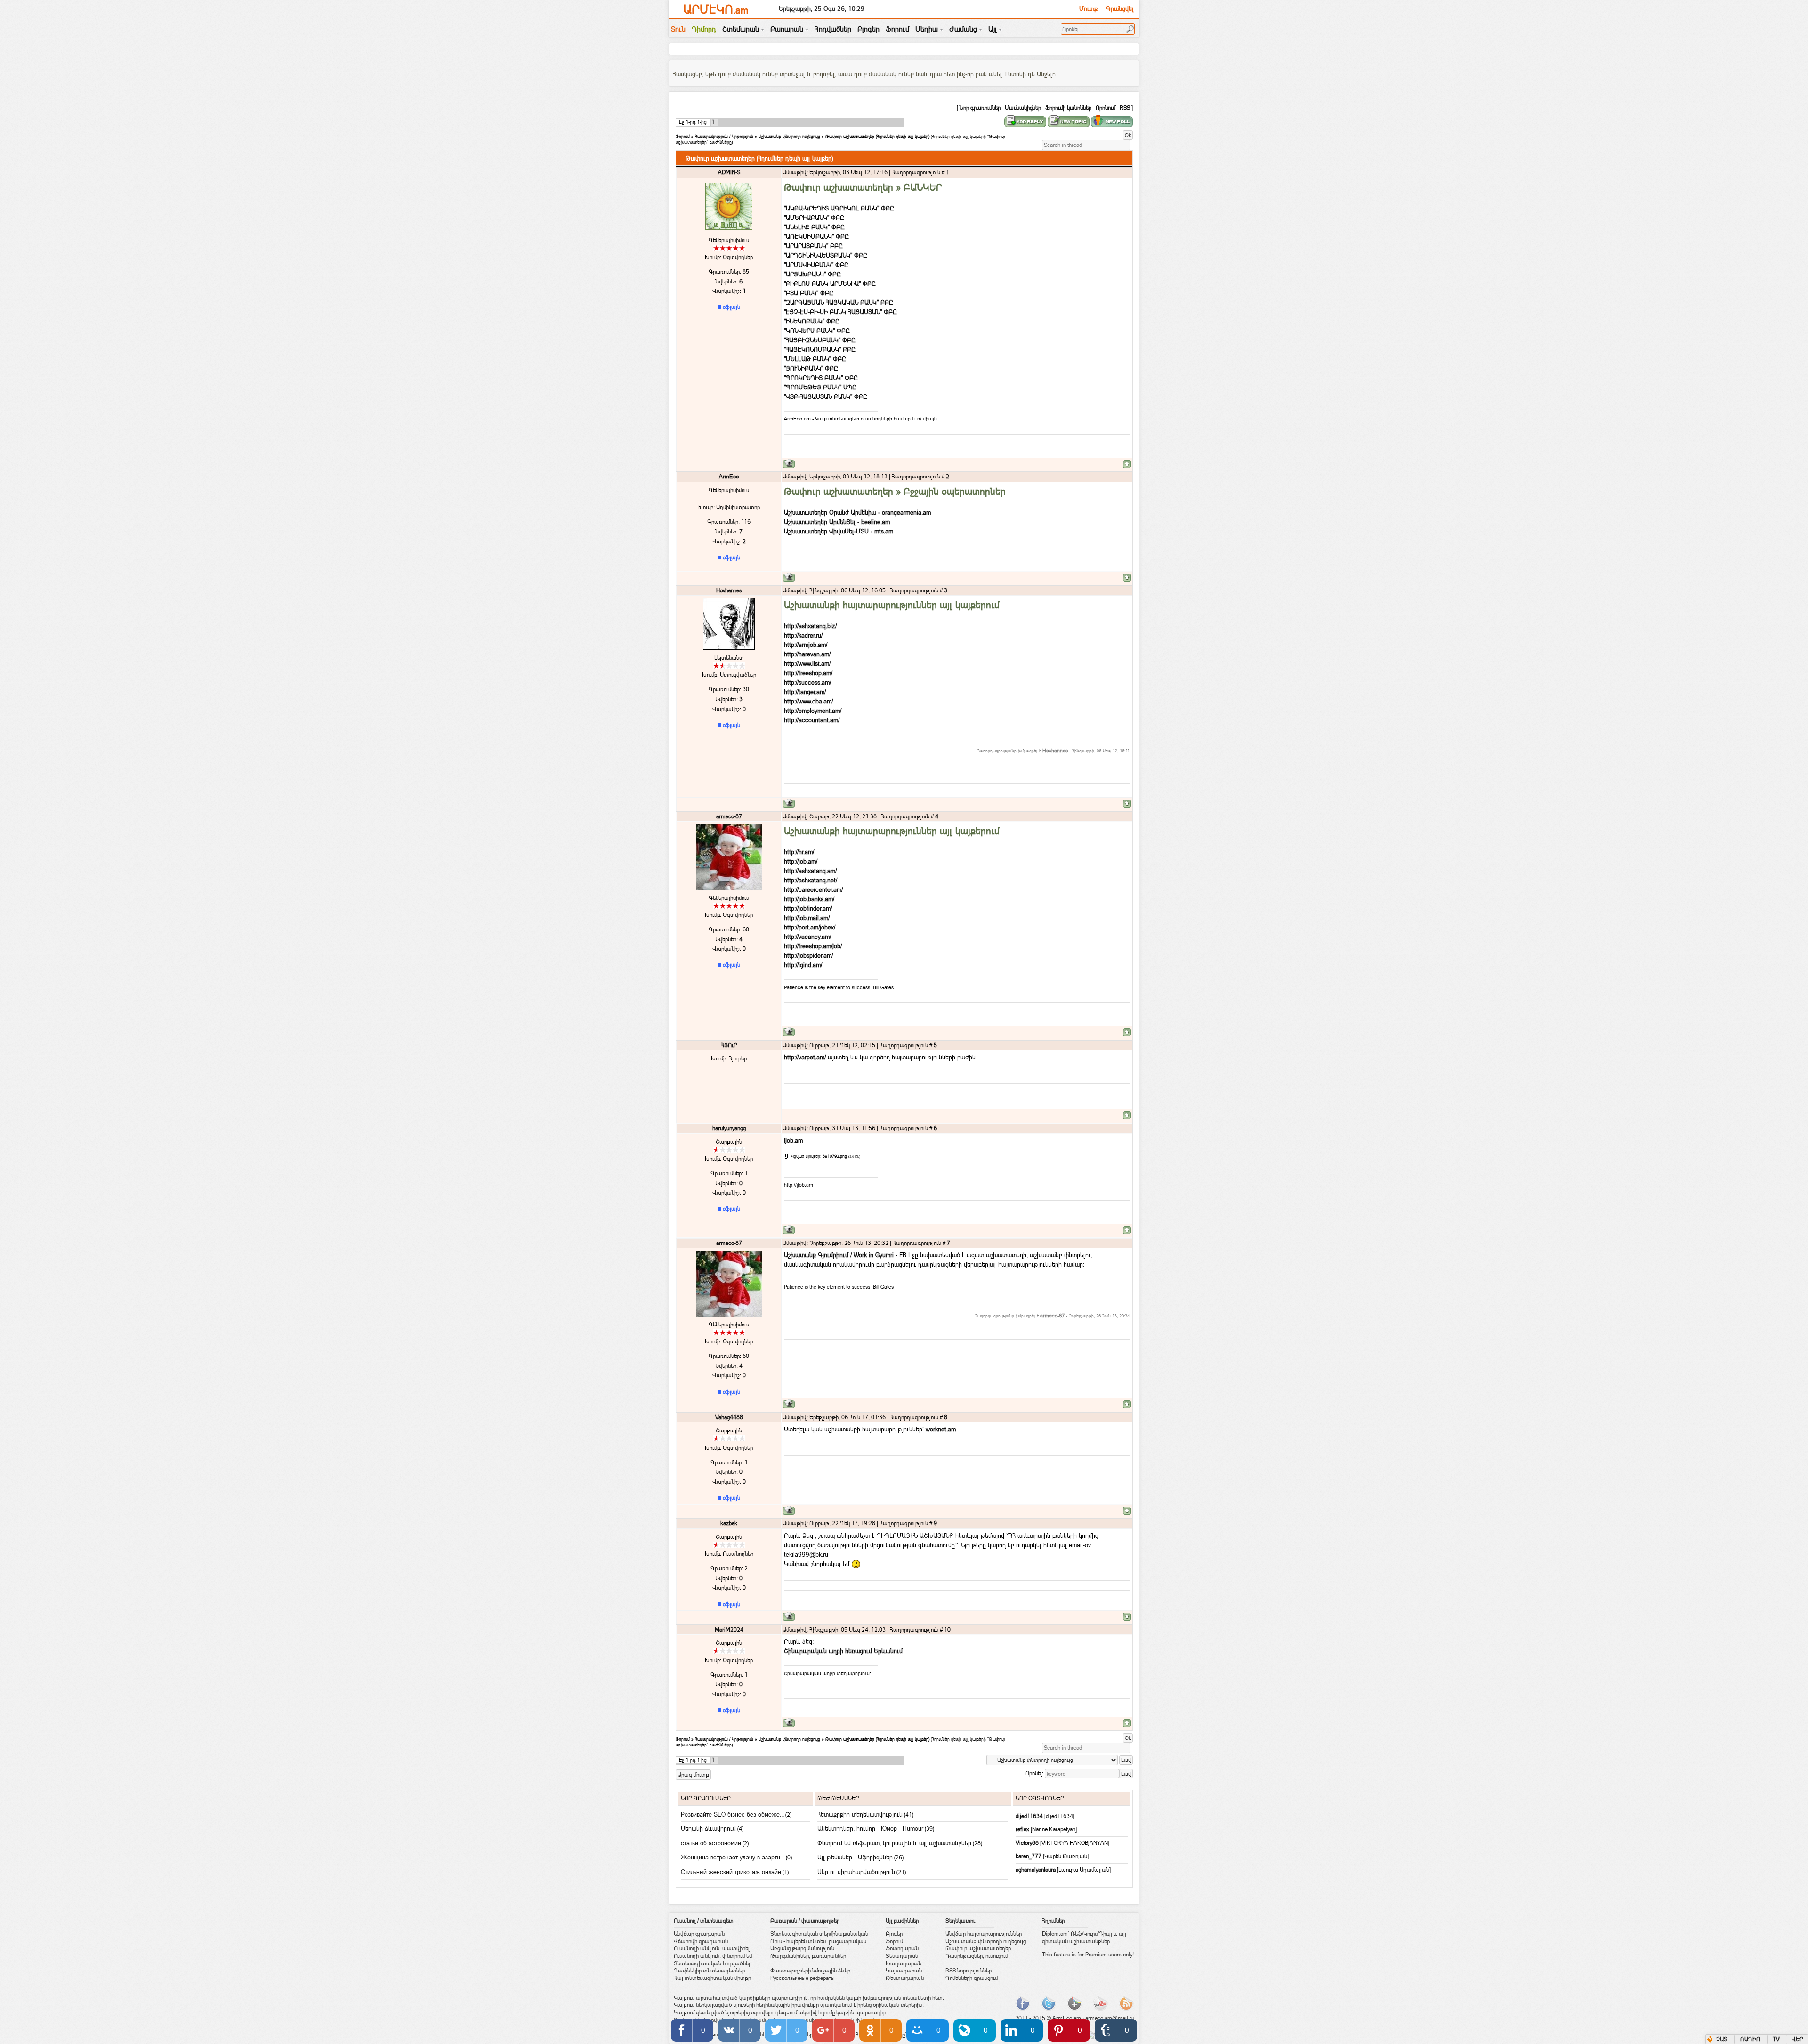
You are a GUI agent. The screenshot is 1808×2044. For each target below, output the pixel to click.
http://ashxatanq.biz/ (810, 626)
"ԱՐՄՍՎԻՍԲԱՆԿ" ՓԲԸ (816, 265)
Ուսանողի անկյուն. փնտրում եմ (713, 1956)
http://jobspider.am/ (808, 955)
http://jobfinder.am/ (808, 908)
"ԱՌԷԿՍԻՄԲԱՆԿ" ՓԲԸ (816, 236)
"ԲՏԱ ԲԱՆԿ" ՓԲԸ (809, 293)
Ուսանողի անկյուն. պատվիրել (712, 1948)
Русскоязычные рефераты (803, 1978)
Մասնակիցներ (1023, 108)
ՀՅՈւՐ (729, 1045)
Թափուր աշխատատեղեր (978, 1948)
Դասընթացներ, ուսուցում (977, 1956)
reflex (1023, 1829)
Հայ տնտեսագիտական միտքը (712, 1978)
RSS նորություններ (969, 1971)
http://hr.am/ (799, 852)
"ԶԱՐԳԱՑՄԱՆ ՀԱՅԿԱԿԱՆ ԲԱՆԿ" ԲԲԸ (839, 302)
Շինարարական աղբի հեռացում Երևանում (843, 1651)
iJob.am (793, 1140)
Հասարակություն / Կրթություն (724, 136)
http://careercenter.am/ (813, 889)
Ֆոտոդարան (902, 1948)
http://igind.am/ (803, 965)
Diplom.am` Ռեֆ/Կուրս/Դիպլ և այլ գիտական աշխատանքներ (1084, 1938)
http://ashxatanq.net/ (811, 880)
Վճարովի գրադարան (701, 1941)
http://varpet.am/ (805, 1057)
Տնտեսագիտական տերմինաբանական (819, 1934)
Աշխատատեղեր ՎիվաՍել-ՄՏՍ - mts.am (839, 531)
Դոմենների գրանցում (972, 1978)
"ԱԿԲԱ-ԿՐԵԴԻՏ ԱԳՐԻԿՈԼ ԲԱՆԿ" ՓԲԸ (839, 208)
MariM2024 (729, 1630)
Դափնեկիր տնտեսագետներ (709, 1971)
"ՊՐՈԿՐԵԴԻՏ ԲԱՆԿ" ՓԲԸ (821, 378)
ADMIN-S (729, 172)
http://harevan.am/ (807, 654)
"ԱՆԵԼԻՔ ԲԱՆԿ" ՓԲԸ (814, 227)
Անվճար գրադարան (699, 1934)
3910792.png (835, 1156)
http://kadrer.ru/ (803, 635)
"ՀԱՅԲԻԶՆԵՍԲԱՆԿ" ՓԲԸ (820, 340)
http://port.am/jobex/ (810, 927)
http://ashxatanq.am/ (810, 871)
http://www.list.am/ (807, 663)
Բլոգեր (894, 1934)
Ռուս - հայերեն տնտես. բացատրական (818, 1941)
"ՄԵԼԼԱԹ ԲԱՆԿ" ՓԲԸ (815, 359)
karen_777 (1029, 1856)
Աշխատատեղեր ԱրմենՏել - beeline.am (837, 522)
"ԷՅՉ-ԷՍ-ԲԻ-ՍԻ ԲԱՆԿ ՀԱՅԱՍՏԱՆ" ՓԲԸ (840, 312)
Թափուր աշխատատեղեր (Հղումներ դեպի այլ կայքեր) (877, 136)
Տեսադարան (902, 1956)
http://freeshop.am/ (808, 673)
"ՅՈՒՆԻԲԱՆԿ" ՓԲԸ (811, 368)
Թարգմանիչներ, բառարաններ (808, 1956)
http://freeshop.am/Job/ (813, 946)
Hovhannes (729, 590)
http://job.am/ (801, 861)
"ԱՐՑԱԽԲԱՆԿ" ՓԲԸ (812, 274)
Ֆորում (683, 136)
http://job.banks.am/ (809, 899)
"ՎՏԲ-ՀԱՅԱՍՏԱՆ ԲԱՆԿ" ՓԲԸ (826, 396)
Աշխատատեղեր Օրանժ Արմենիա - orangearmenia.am (857, 512)
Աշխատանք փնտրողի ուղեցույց (789, 136)
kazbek (729, 1523)
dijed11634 (1030, 1816)
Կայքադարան (904, 1971)
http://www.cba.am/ (808, 701)
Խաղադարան (904, 1963)
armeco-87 (729, 816)
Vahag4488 (729, 1417)
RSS (1125, 108)
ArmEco (729, 477)
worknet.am (941, 1429)
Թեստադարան (905, 1978)
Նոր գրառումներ (980, 108)
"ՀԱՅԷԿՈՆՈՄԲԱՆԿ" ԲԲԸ (820, 349)
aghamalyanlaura (1036, 1870)
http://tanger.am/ (805, 692)
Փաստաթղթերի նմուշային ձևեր (810, 1971)
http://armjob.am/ (806, 645)
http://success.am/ (807, 682)
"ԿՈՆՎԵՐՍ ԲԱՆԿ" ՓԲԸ (817, 331)
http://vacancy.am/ (807, 937)
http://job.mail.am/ (807, 918)
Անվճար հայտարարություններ (984, 1934)
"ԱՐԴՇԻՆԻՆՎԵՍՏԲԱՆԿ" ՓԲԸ (826, 255)
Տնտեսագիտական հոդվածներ (713, 1963)
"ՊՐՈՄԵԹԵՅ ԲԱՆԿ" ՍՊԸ (820, 387)
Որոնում (1106, 108)
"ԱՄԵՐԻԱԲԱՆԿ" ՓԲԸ (814, 218)
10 (947, 1630)
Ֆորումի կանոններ (1068, 108)
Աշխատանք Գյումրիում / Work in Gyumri (839, 1255)
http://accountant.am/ (812, 720)
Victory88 (1028, 1843)
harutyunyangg (729, 1128)
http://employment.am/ (813, 711)
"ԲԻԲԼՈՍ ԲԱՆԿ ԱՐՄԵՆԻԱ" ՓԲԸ (830, 283)
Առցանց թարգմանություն (802, 1948)
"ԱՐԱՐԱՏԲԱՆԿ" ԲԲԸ (813, 246)
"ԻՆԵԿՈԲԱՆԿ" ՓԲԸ (812, 321)
